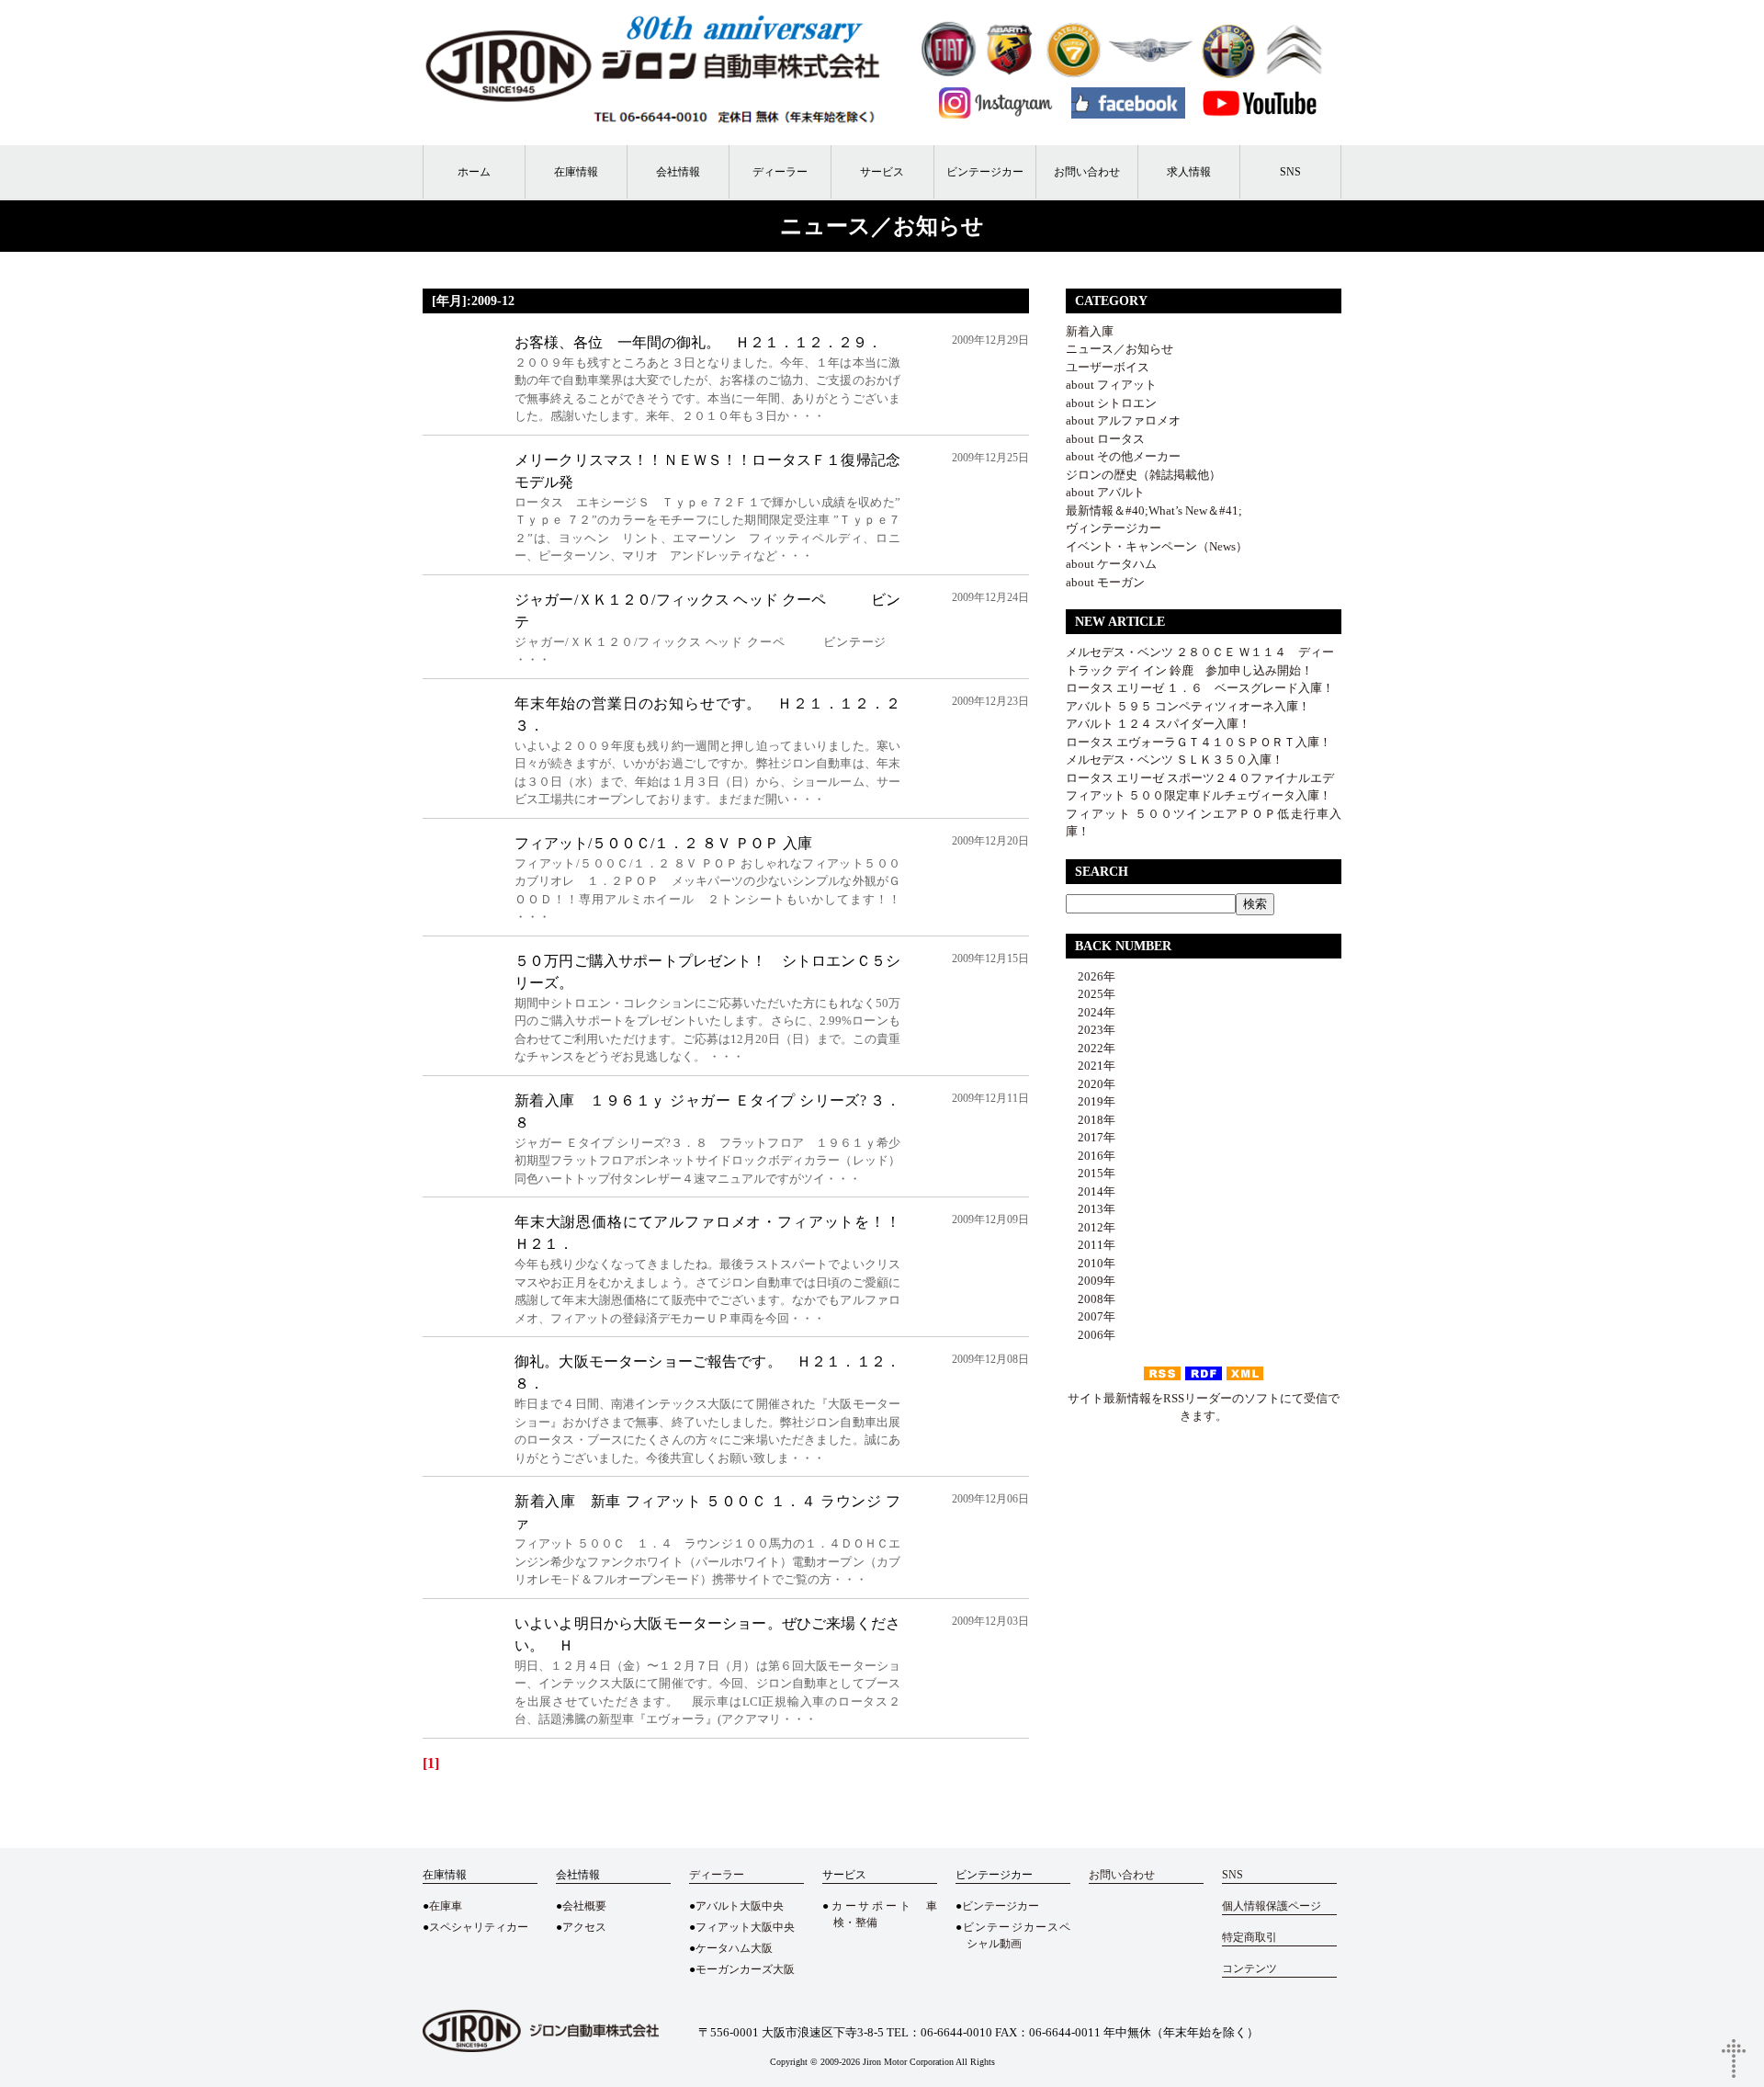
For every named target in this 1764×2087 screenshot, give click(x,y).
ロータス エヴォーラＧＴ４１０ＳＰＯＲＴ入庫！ (1199, 742)
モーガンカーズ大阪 (745, 1969)
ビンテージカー (985, 172)
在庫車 (446, 1906)
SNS (1290, 172)
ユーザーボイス (1108, 367)
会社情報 (678, 172)
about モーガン (1105, 582)
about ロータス (1105, 439)
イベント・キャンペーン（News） (1157, 546)
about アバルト (1105, 492)
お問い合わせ (1087, 172)
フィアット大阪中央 (745, 1927)
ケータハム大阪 (734, 1948)
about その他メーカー (1123, 456)
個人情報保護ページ (1272, 1906)
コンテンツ (1249, 1968)
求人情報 (1189, 172)
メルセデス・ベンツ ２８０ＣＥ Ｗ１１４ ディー (1200, 652)
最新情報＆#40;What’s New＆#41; (1154, 510)
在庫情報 (576, 172)
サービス (882, 172)
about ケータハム (1111, 564)
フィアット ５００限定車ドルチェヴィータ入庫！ (1199, 795)
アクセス (584, 1927)
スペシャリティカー (479, 1927)
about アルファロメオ (1123, 420)
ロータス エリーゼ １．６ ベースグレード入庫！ (1200, 688)
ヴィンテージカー (1114, 528)
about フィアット (1111, 385)
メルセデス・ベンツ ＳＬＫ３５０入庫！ (1175, 760)
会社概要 (584, 1906)
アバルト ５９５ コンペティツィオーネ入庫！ (1188, 706)
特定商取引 (1249, 1937)
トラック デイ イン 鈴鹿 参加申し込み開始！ (1189, 670)
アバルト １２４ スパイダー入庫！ (1158, 724)
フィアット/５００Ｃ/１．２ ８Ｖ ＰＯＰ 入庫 (663, 843)
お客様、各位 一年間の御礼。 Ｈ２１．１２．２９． (698, 342)
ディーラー (780, 172)
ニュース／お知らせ (1119, 349)
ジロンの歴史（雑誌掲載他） (1143, 475)
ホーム (474, 172)
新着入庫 (1090, 331)
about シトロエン (1111, 403)
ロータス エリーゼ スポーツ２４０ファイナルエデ (1200, 778)
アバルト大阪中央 (740, 1906)
